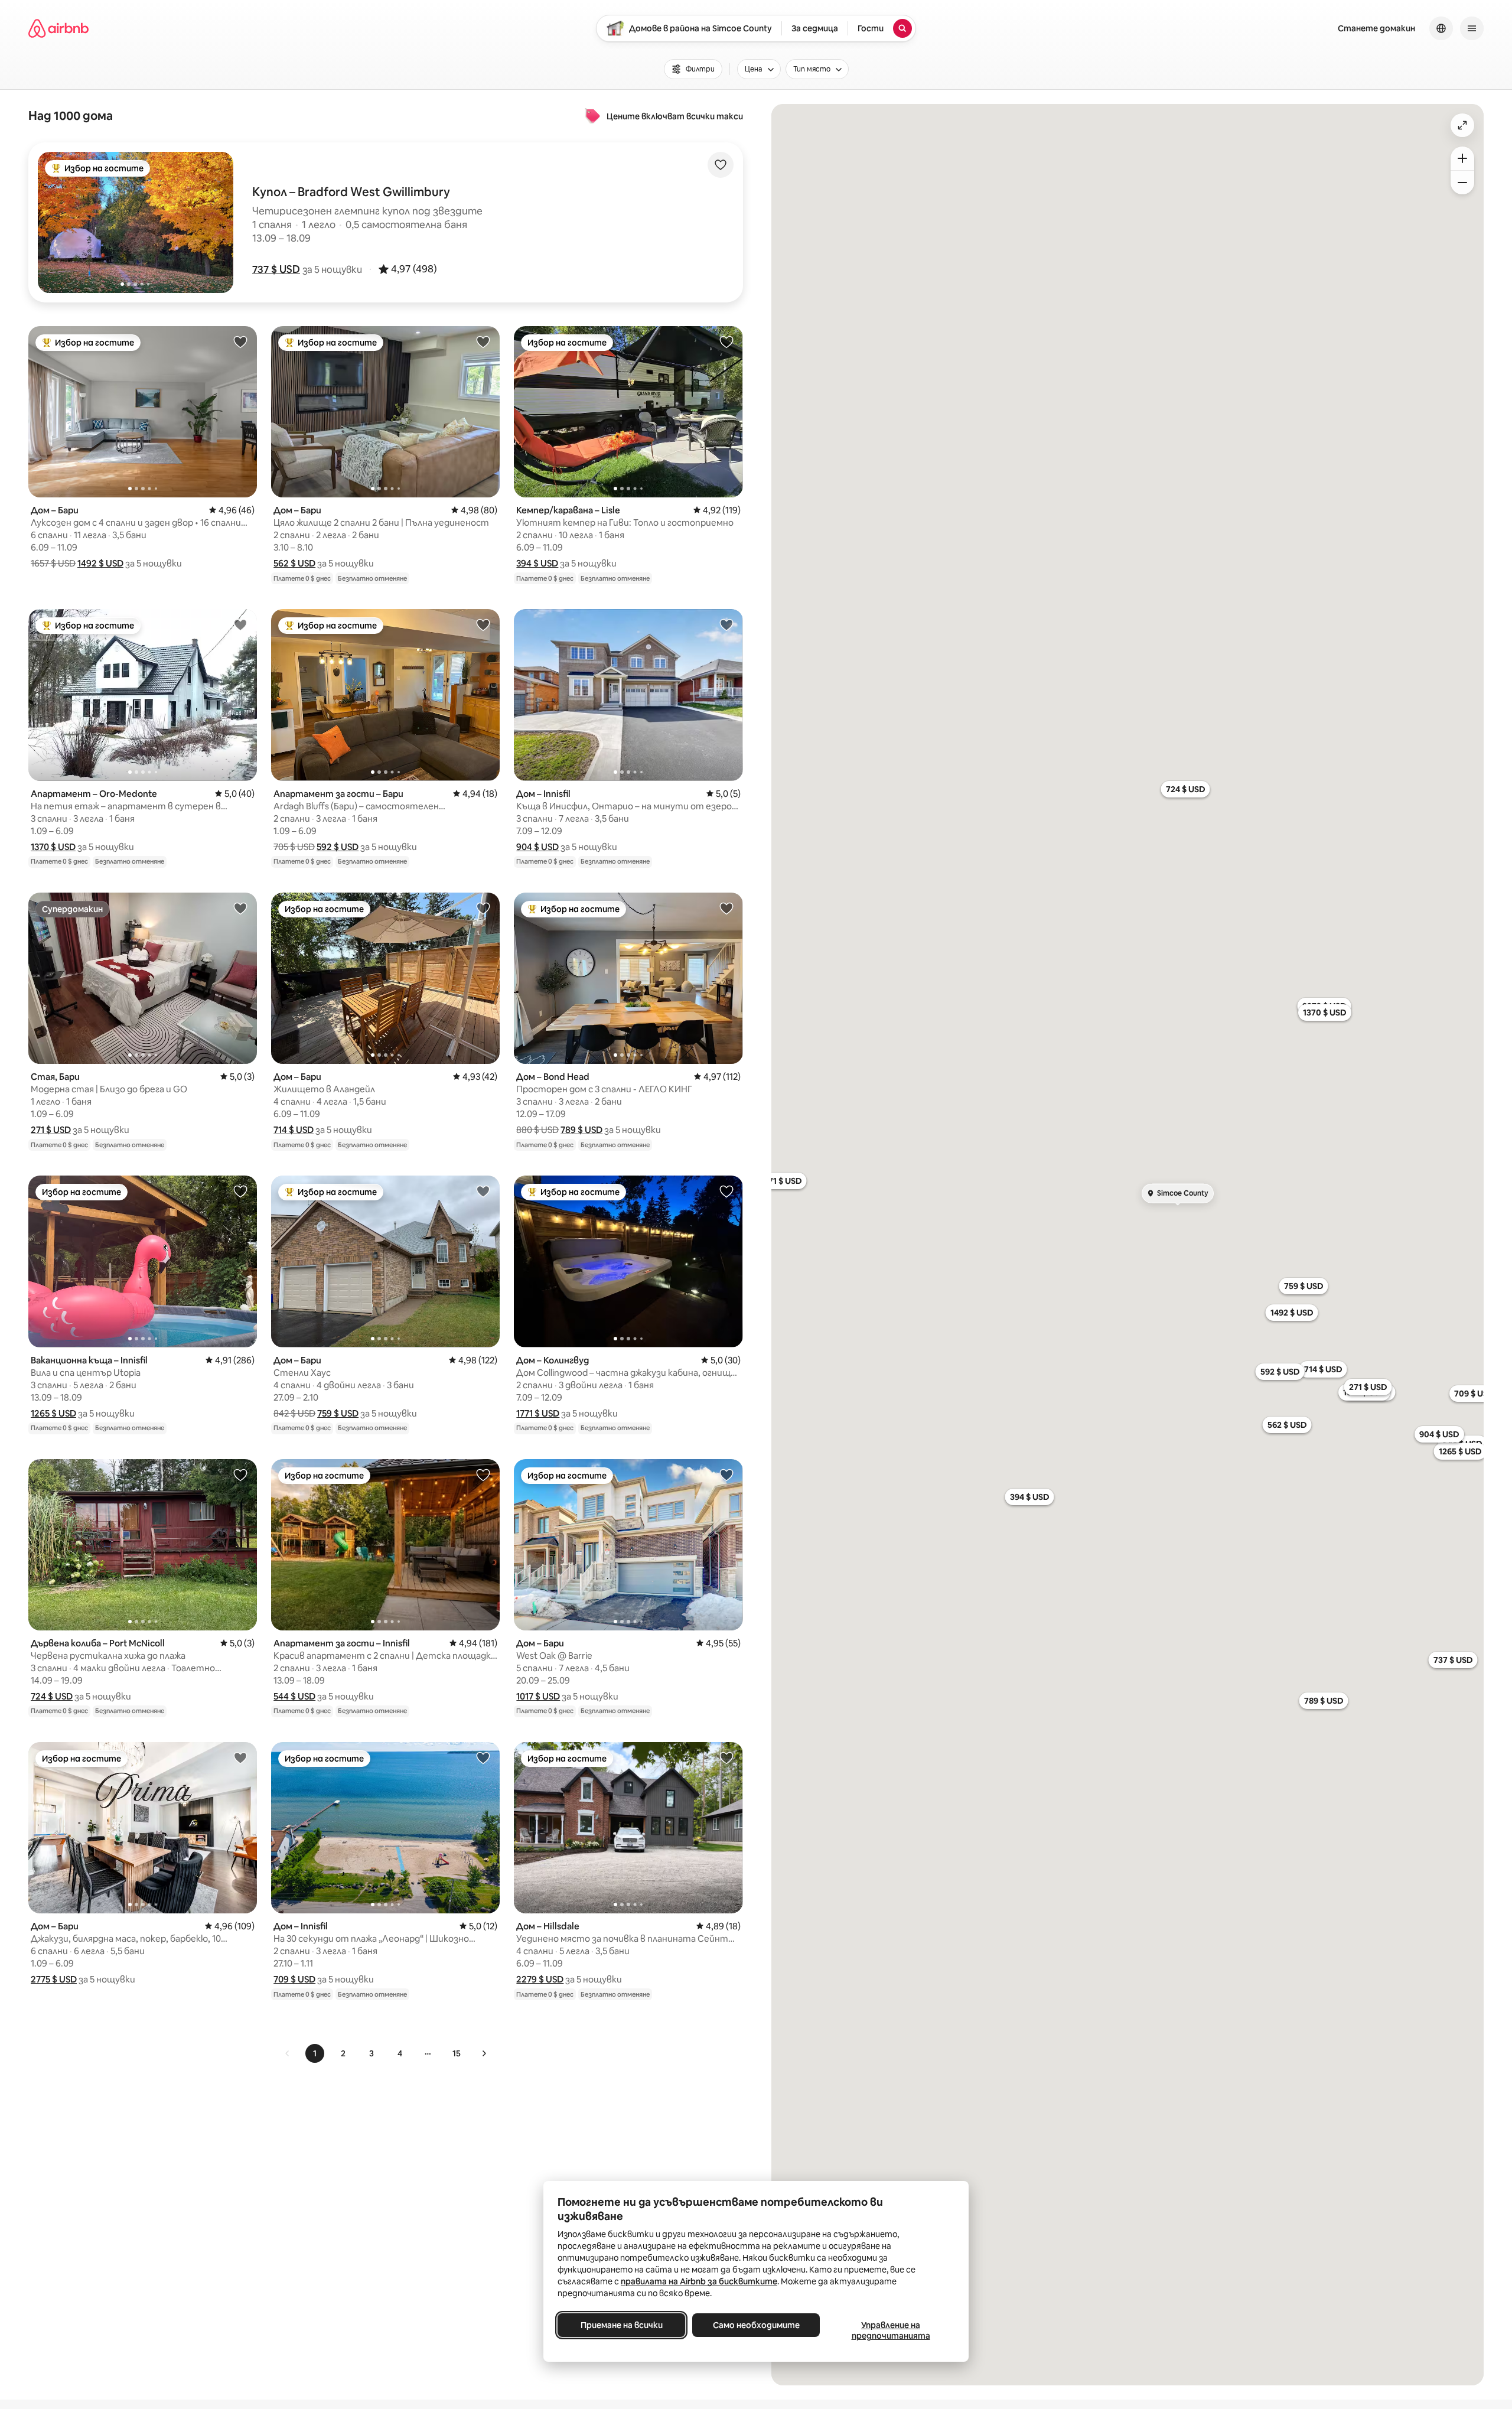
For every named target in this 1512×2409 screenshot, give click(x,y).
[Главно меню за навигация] (1472, 28)
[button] (276, 269)
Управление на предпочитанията (891, 2330)
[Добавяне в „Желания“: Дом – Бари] (240, 341)
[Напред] (484, 2053)
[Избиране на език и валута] (1441, 28)
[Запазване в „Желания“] (721, 165)
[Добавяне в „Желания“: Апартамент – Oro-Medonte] (240, 624)
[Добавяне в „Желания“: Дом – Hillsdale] (726, 1757)
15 (457, 2053)
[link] (288, 2053)
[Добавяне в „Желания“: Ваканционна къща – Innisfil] (240, 1191)
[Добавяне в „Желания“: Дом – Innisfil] (726, 624)
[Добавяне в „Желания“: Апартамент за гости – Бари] (483, 624)
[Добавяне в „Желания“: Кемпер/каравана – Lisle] (726, 341)
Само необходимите (756, 2325)
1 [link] (315, 2053)
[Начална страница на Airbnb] (58, 28)
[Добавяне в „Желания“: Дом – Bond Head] (726, 908)
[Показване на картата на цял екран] (1462, 125)
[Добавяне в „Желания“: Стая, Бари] (240, 908)
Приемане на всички (622, 2325)
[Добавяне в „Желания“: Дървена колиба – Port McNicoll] (240, 1474)
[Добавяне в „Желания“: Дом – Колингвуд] (726, 1191)
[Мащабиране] (1462, 158)
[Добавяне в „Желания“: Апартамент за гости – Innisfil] (483, 1474)
